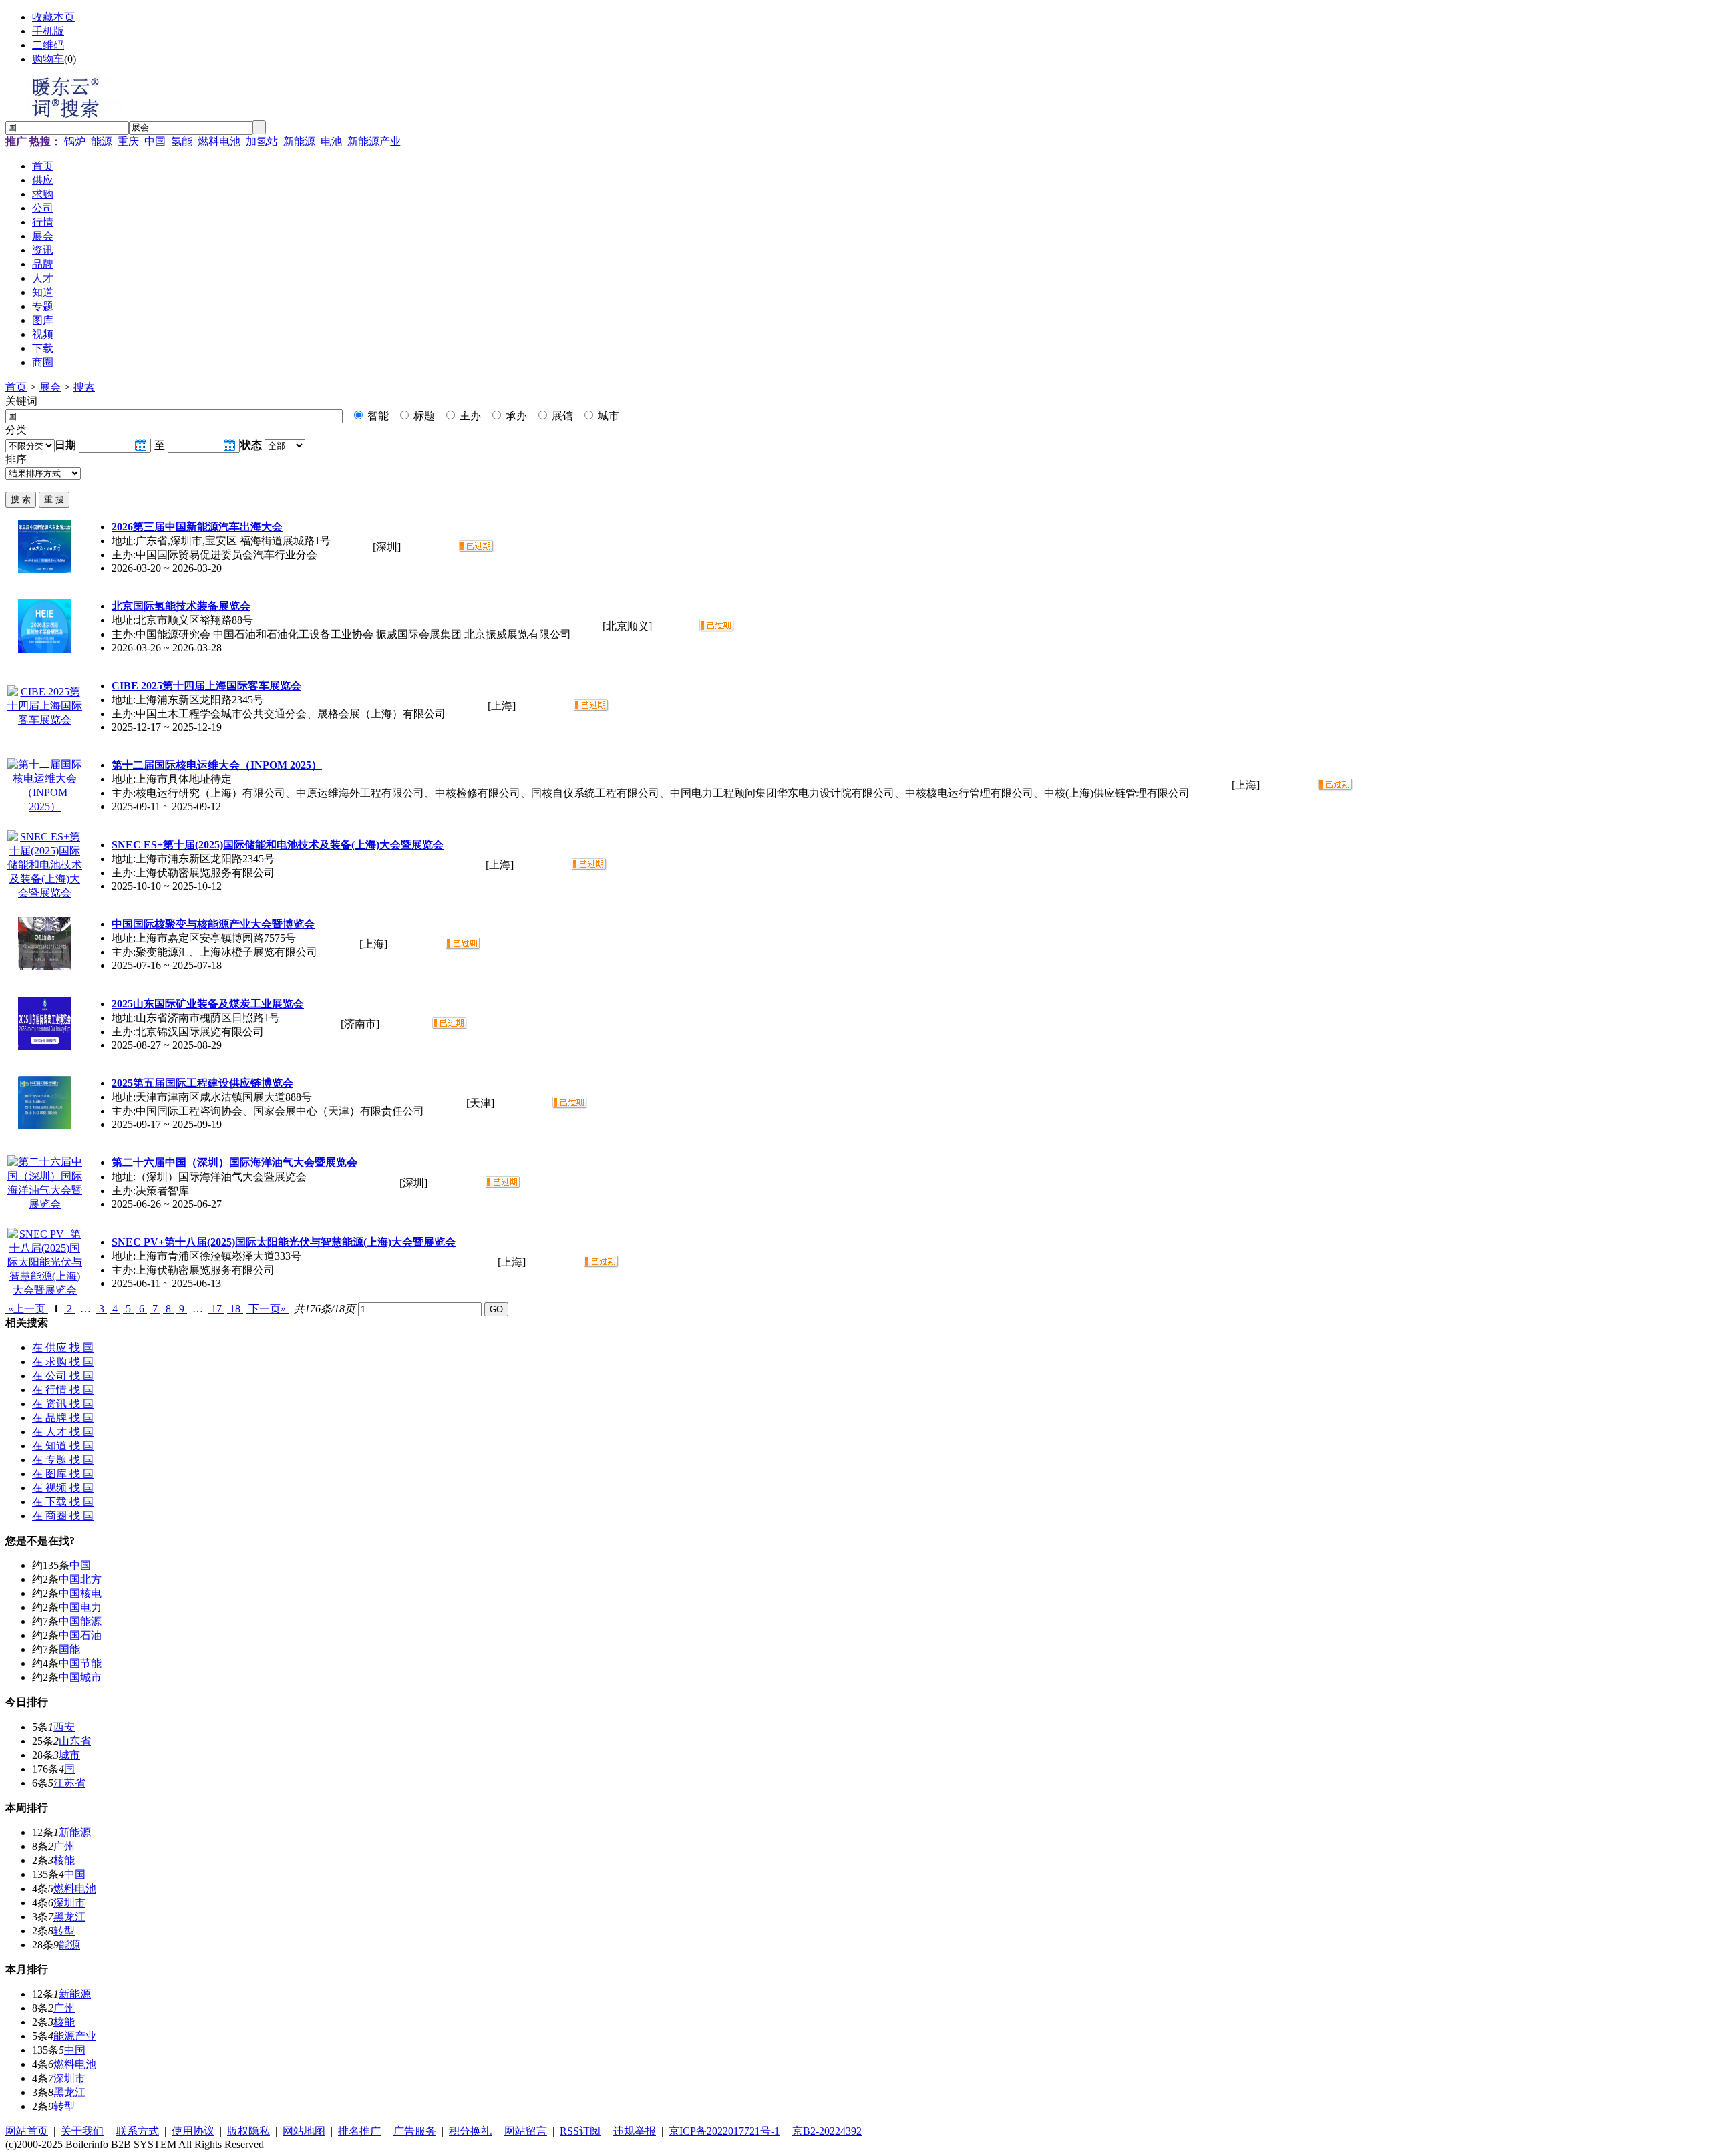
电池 (331, 141)
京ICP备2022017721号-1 (724, 2131)
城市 (607, 416)
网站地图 (304, 2131)
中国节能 (80, 1663)
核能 (64, 1860)
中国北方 (80, 1579)
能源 (102, 141)
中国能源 (80, 1621)
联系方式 (138, 2131)
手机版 (48, 31)
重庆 (128, 141)
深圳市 (69, 1903)
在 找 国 (63, 1347)
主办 (469, 416)
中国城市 (80, 1677)
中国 (155, 141)
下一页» (267, 1309)
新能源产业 (374, 141)
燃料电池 (219, 141)
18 (235, 1309)
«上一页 (27, 1309)
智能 (377, 416)
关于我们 (82, 2131)
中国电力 (80, 1607)
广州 (64, 1846)
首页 (16, 387)
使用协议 (193, 2131)
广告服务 (415, 2131)
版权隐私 (248, 2131)
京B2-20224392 (827, 2131)
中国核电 (80, 1593)
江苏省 (69, 1783)
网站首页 (27, 2131)
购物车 (48, 59)
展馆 (561, 416)
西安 (64, 1727)
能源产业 (75, 2036)
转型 (64, 1931)
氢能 (182, 141)
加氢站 (262, 141)
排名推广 (359, 2131)
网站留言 (526, 2131)
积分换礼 (470, 2131)
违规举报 (635, 2131)
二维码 (48, 45)
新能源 (299, 141)
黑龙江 (69, 1917)
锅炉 (75, 141)
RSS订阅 (580, 2131)
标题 (423, 416)
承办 (515, 416)
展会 (50, 387)
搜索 (84, 387)
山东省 (75, 1741)
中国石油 (80, 1635)
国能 (69, 1649)
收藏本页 (53, 17)
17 (216, 1309)
